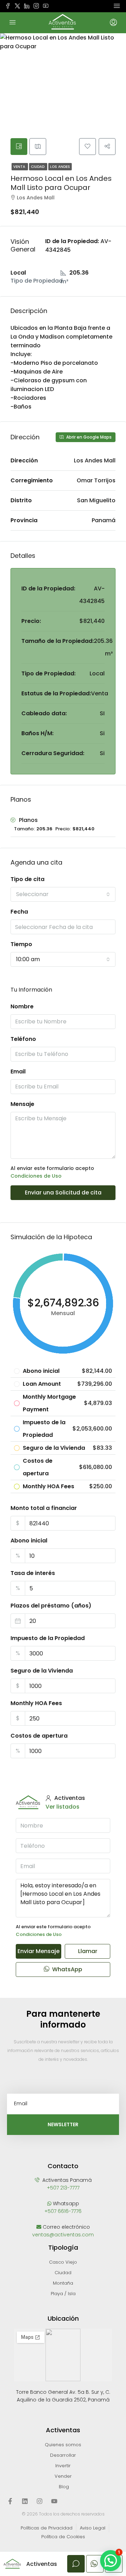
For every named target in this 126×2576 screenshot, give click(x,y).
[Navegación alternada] (117, 6)
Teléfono (23, 1039)
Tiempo (21, 944)
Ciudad (38, 167)
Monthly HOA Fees (36, 1703)
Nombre (22, 1006)
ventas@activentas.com (63, 2235)
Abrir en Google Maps (88, 437)
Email (18, 1071)
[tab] (19, 147)
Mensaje (22, 1104)
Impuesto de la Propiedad (48, 1638)
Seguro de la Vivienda (42, 1671)
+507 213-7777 (63, 2188)
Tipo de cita (27, 879)
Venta (20, 167)
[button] (111, 2561)
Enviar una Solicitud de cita (63, 1193)
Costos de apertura (39, 1736)
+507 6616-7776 (63, 2211)
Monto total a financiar (44, 1508)
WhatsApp (66, 1969)
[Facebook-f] (10, 2501)
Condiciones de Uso (36, 1176)
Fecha (19, 912)
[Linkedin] (25, 2501)
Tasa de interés (33, 1573)
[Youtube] (54, 2501)
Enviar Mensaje (38, 1951)
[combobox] (63, 894)
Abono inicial (29, 1541)
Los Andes (60, 167)
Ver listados (62, 1807)
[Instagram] (40, 2501)
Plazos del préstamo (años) (51, 1606)
